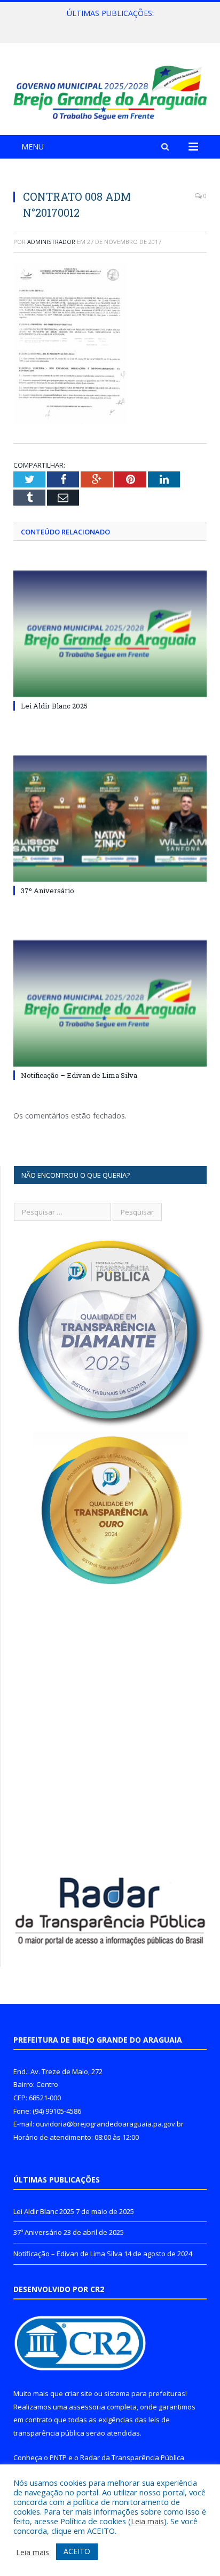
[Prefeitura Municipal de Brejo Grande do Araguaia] (110, 91)
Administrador (51, 242)
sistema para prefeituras (145, 2393)
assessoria (87, 2407)
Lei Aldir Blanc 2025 (54, 706)
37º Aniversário (108, 25)
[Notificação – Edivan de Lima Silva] (110, 1003)
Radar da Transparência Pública (132, 2457)
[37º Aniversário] (110, 819)
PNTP (58, 2457)
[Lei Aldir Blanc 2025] (110, 634)
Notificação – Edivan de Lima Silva (79, 1075)
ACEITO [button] (77, 2551)
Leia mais (147, 2521)
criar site (78, 2393)
